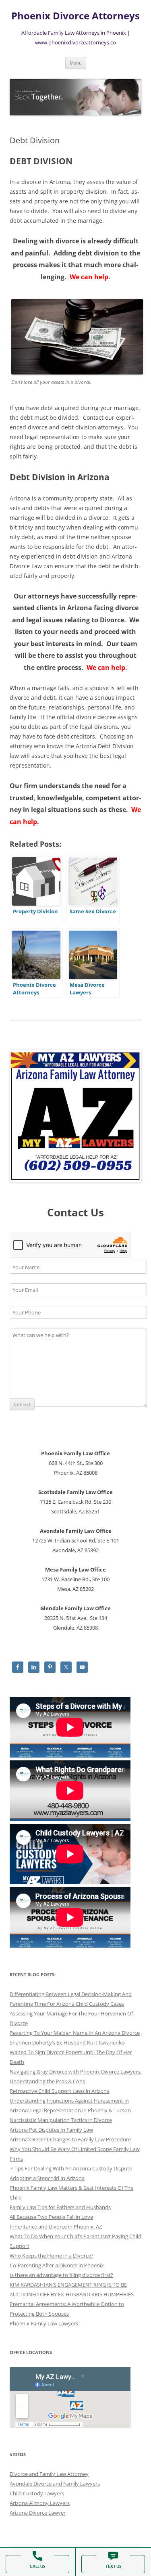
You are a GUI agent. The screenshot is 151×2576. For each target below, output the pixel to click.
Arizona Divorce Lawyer (38, 2513)
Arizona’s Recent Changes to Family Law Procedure (70, 2139)
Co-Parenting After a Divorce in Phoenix (57, 2265)
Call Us (37, 2567)
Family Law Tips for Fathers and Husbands (60, 2207)
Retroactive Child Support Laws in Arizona (60, 2091)
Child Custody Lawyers (37, 2493)
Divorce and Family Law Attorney (49, 2474)
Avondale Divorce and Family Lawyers (55, 2484)
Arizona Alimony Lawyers (40, 2503)
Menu (76, 63)
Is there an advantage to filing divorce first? (61, 2275)
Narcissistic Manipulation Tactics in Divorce (61, 2120)
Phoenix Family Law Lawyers (44, 2323)
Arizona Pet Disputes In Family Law (51, 2130)
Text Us (113, 2567)
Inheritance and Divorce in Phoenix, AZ (56, 2227)
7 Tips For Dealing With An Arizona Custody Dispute (71, 2168)
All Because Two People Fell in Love (51, 2217)
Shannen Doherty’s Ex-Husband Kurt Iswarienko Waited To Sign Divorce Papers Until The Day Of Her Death (71, 2052)
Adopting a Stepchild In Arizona (47, 2178)
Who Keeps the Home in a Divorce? (52, 2256)
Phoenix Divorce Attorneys (75, 16)
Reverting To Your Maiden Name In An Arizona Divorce (75, 2033)
